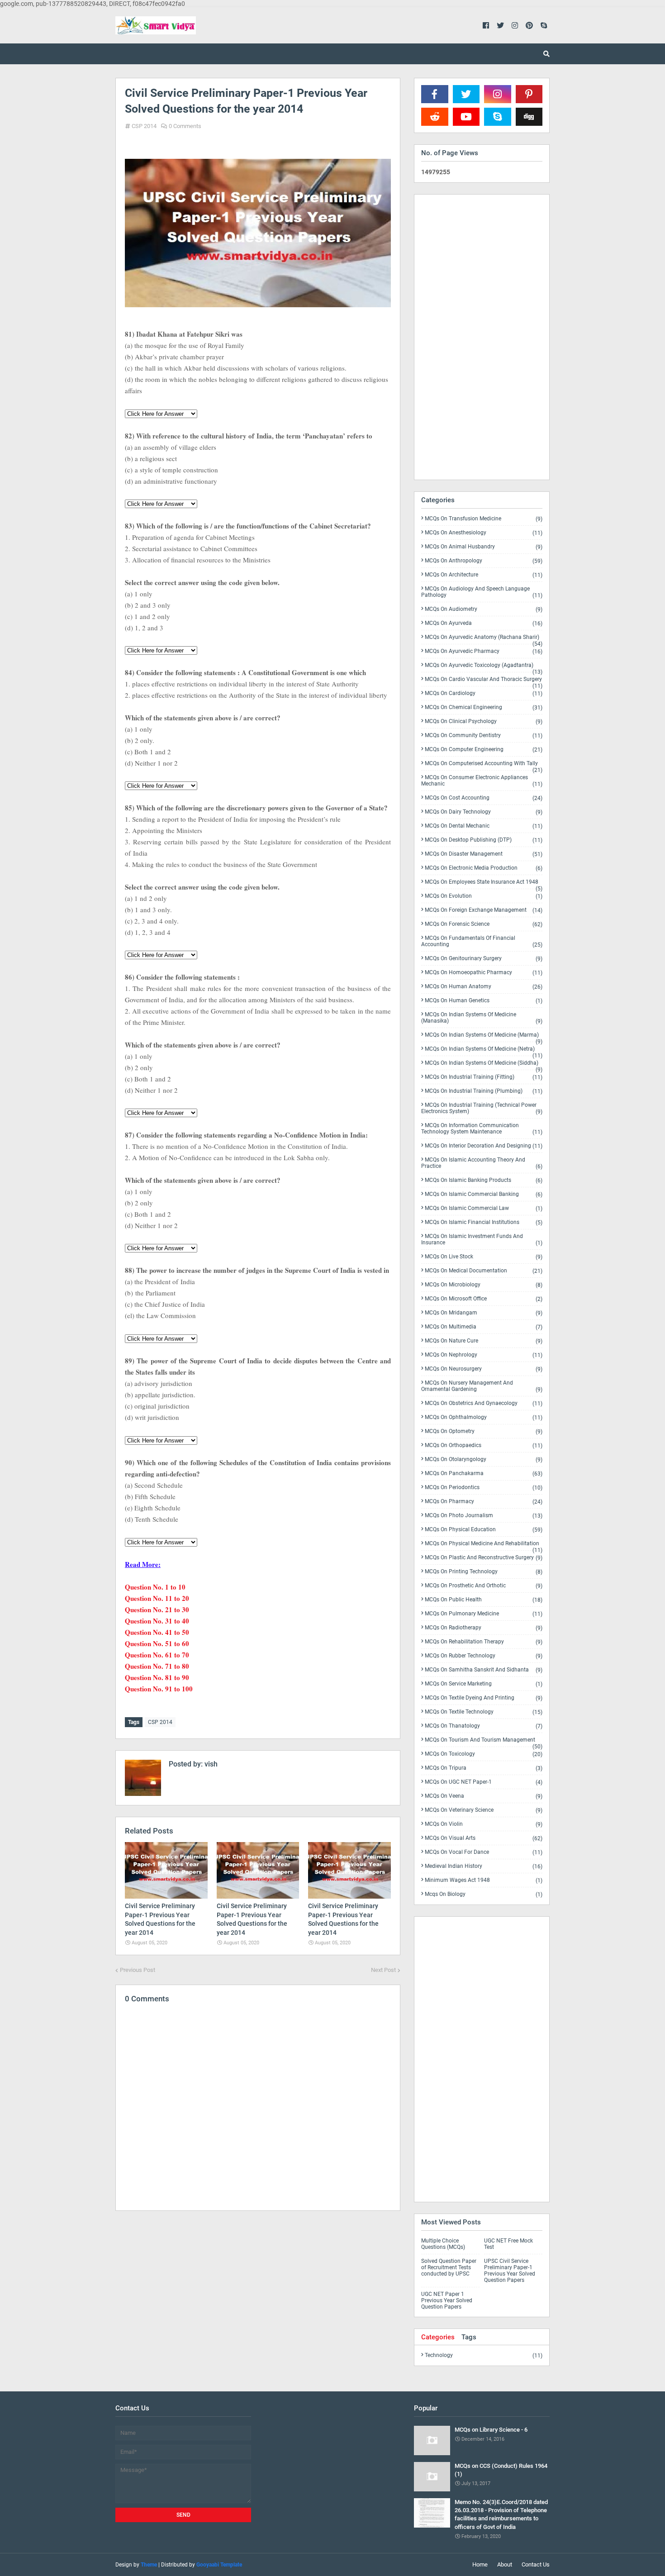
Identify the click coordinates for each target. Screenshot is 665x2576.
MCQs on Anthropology (484, 561)
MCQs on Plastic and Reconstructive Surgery (484, 1558)
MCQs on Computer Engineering (484, 750)
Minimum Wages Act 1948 (484, 1880)
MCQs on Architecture (484, 575)
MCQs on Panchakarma (484, 1474)
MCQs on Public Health (484, 1600)
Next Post (383, 1970)
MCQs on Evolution (484, 896)
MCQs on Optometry (484, 1431)
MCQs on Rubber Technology (484, 1656)
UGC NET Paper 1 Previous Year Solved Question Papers (447, 2300)
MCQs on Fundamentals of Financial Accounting (482, 941)
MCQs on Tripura (484, 1768)
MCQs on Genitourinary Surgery (484, 959)
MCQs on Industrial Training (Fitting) (484, 1077)
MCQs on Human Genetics (484, 1001)
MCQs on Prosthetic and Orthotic (484, 1586)
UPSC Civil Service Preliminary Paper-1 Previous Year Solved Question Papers (510, 2271)
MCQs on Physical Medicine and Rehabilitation (484, 1545)
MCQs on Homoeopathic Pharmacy (484, 973)
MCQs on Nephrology (484, 1355)
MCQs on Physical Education (484, 1530)
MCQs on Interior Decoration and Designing (484, 1146)
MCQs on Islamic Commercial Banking (484, 1194)
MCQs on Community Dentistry (484, 736)
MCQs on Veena (484, 1796)
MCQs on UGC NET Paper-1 (484, 1782)
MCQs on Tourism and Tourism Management (484, 1742)
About (505, 2564)
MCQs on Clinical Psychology (484, 721)
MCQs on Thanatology (484, 1726)
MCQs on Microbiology (484, 1285)
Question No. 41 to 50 (157, 1632)
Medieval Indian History (484, 1866)
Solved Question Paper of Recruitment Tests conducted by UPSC (449, 2267)
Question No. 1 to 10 (155, 1587)
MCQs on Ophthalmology (484, 1417)
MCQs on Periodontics (484, 1488)
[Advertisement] (258, 2296)
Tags (469, 2337)
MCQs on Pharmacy (484, 1502)
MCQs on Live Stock (484, 1257)
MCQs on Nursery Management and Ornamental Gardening (482, 1386)
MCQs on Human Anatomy (484, 987)
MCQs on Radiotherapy (484, 1628)
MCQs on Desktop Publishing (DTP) (484, 840)
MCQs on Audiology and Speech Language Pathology (482, 592)
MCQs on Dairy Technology (484, 812)
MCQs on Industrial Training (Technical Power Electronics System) (482, 1108)
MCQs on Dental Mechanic (484, 826)
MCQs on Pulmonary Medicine (484, 1614)
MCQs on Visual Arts (484, 1838)
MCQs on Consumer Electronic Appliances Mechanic (482, 781)
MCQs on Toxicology (484, 1754)
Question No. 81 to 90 (157, 1677)
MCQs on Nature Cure (484, 1341)
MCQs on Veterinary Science (484, 1810)
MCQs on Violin (484, 1824)
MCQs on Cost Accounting (484, 798)
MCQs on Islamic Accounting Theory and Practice (482, 1163)
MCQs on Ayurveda (484, 623)
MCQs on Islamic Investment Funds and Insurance (482, 1240)
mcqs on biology (484, 1894)
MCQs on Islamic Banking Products (484, 1180)
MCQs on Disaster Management (484, 854)
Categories (438, 2337)
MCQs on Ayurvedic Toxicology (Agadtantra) (484, 667)
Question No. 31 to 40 (157, 1621)
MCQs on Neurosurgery (484, 1369)
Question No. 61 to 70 (157, 1655)
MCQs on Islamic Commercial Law (484, 1208)
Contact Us (536, 2564)
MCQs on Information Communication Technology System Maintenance (482, 1129)
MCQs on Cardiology (484, 693)
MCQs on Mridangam (484, 1313)
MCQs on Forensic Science (484, 924)
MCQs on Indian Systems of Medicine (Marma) (484, 1037)
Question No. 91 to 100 (159, 1689)
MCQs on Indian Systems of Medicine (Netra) (484, 1051)
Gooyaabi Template (219, 2565)
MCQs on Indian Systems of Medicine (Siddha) (484, 1065)
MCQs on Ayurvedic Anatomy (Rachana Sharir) (484, 639)
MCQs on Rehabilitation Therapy (484, 1642)
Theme (149, 2565)
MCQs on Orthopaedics (484, 1445)
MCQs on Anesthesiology (484, 533)
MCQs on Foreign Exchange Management (484, 910)
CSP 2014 (144, 126)
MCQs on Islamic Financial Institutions (484, 1222)
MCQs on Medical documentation (484, 1271)
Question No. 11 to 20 (157, 1598)
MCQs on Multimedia (484, 1327)
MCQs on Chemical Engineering (484, 707)
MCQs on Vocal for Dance (484, 1852)
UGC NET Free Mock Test (508, 2244)
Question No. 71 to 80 (157, 1666)
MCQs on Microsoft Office (484, 1299)
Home (480, 2564)
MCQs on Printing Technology (484, 1572)
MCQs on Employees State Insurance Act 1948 (484, 884)
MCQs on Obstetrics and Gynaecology (484, 1403)
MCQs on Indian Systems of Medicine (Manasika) (482, 1018)
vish (210, 1764)
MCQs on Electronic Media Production (484, 868)
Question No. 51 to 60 (157, 1643)
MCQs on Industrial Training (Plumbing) (484, 1091)
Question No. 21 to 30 (157, 1609)
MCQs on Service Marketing (484, 1684)
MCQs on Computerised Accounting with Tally (484, 765)
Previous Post (138, 1970)
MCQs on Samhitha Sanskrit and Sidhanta (484, 1670)
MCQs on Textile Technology (484, 1712)
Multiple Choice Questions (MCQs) (443, 2244)
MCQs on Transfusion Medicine (484, 519)
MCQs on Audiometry (484, 609)
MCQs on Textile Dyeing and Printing (484, 1698)
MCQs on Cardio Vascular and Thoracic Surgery (484, 681)
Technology (484, 2355)
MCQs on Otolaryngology (484, 1459)
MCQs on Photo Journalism (484, 1516)
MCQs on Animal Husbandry (484, 547)
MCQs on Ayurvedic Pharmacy (484, 651)
